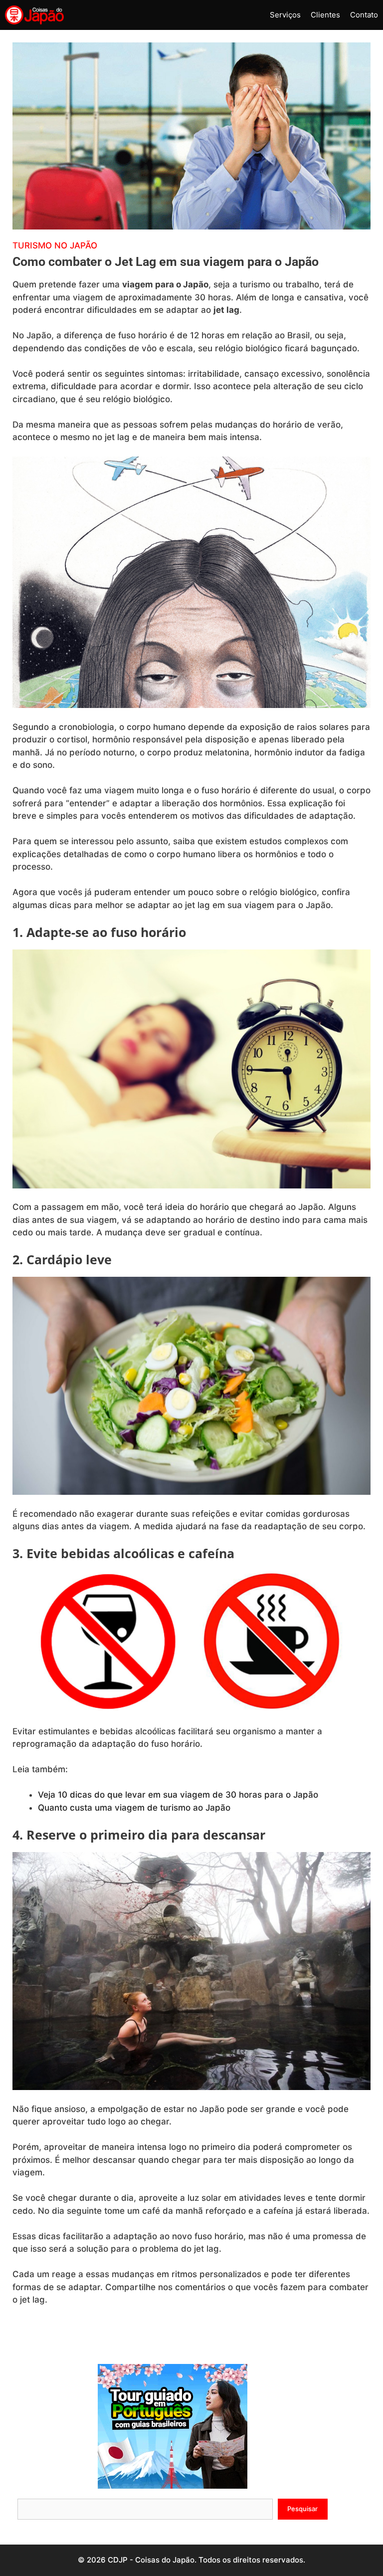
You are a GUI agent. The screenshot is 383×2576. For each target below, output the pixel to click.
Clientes (325, 15)
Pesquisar (302, 2509)
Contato (364, 15)
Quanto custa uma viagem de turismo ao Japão (134, 1808)
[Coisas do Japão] (34, 15)
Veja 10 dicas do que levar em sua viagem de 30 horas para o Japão (178, 1795)
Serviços (285, 15)
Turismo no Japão (55, 245)
